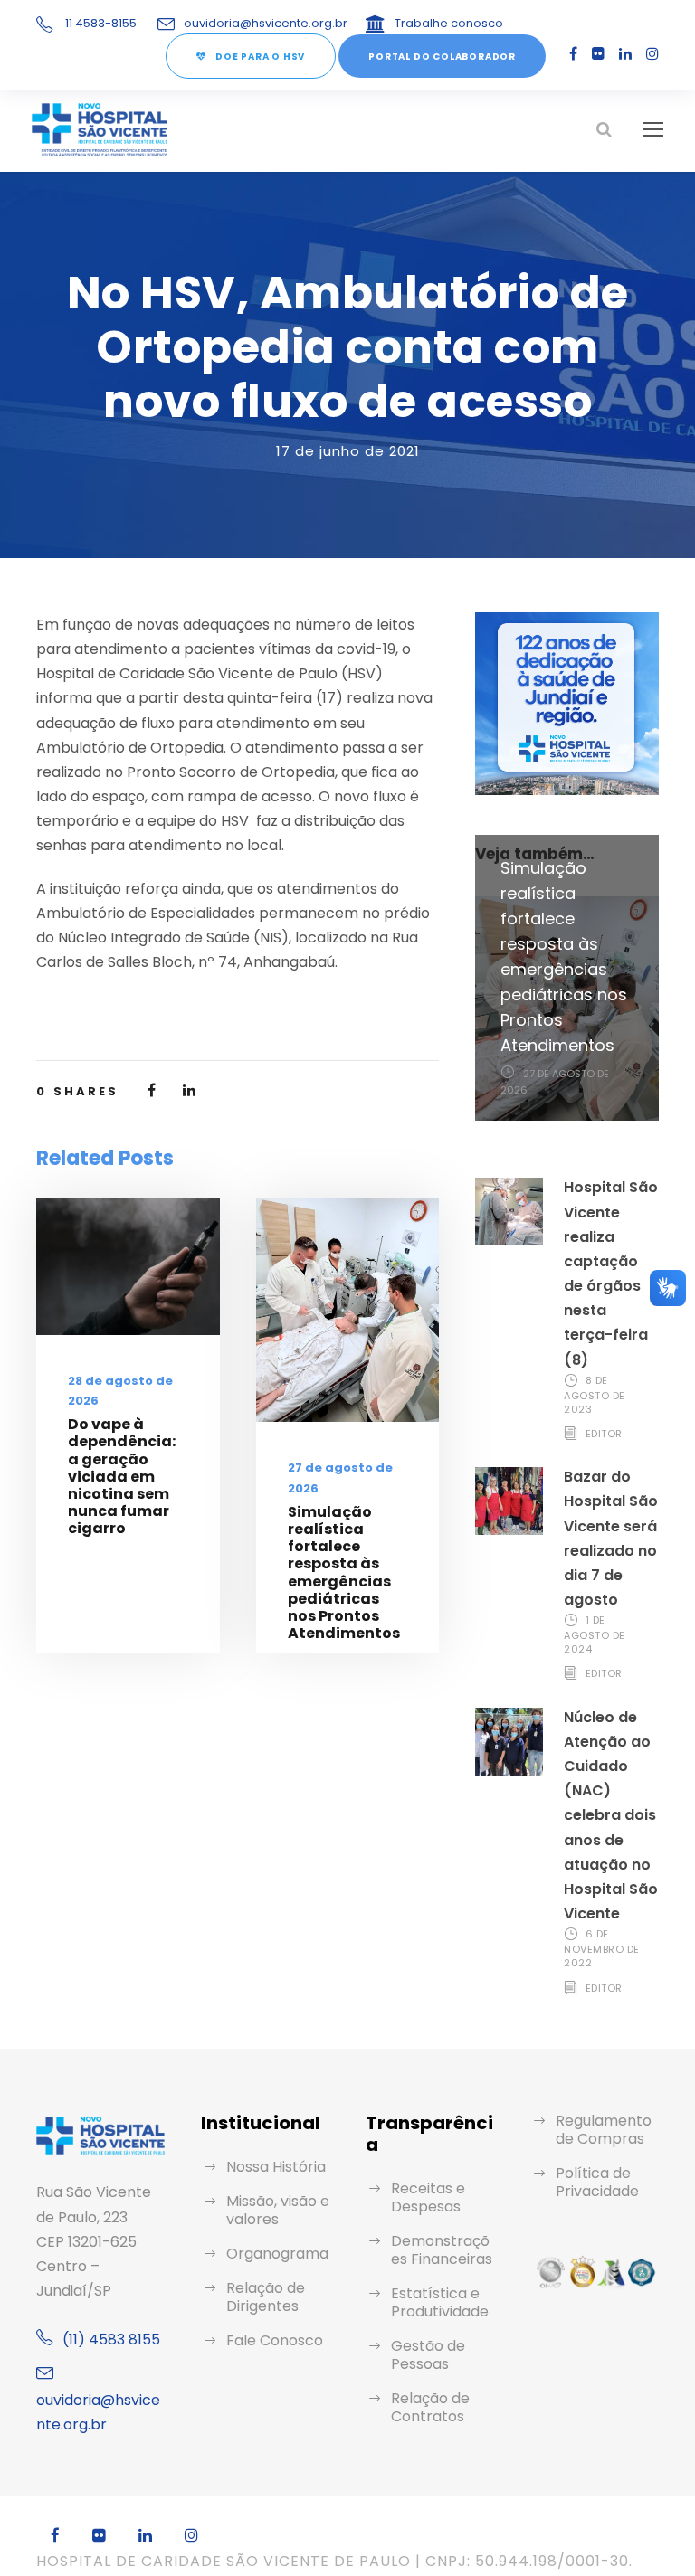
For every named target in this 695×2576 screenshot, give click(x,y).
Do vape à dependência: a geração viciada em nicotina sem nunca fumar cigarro (122, 1476)
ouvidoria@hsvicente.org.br (266, 23)
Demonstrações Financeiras (442, 2250)
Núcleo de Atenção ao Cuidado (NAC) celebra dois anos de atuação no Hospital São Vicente (611, 1816)
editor (604, 1434)
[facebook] (573, 54)
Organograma (277, 2254)
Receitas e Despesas (428, 2197)
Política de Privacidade (597, 2182)
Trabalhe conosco (449, 23)
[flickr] (598, 54)
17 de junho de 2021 (348, 451)
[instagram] (652, 54)
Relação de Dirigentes (266, 2297)
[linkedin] (625, 54)
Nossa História (276, 2167)
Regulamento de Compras (604, 2130)
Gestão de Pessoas (428, 2355)
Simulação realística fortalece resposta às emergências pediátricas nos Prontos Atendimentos (344, 1572)
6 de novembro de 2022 (602, 1948)
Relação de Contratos (430, 2407)
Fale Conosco (275, 2340)
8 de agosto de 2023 (595, 1395)
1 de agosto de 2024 (595, 1634)
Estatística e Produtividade (440, 2302)
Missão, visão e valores (278, 2210)
